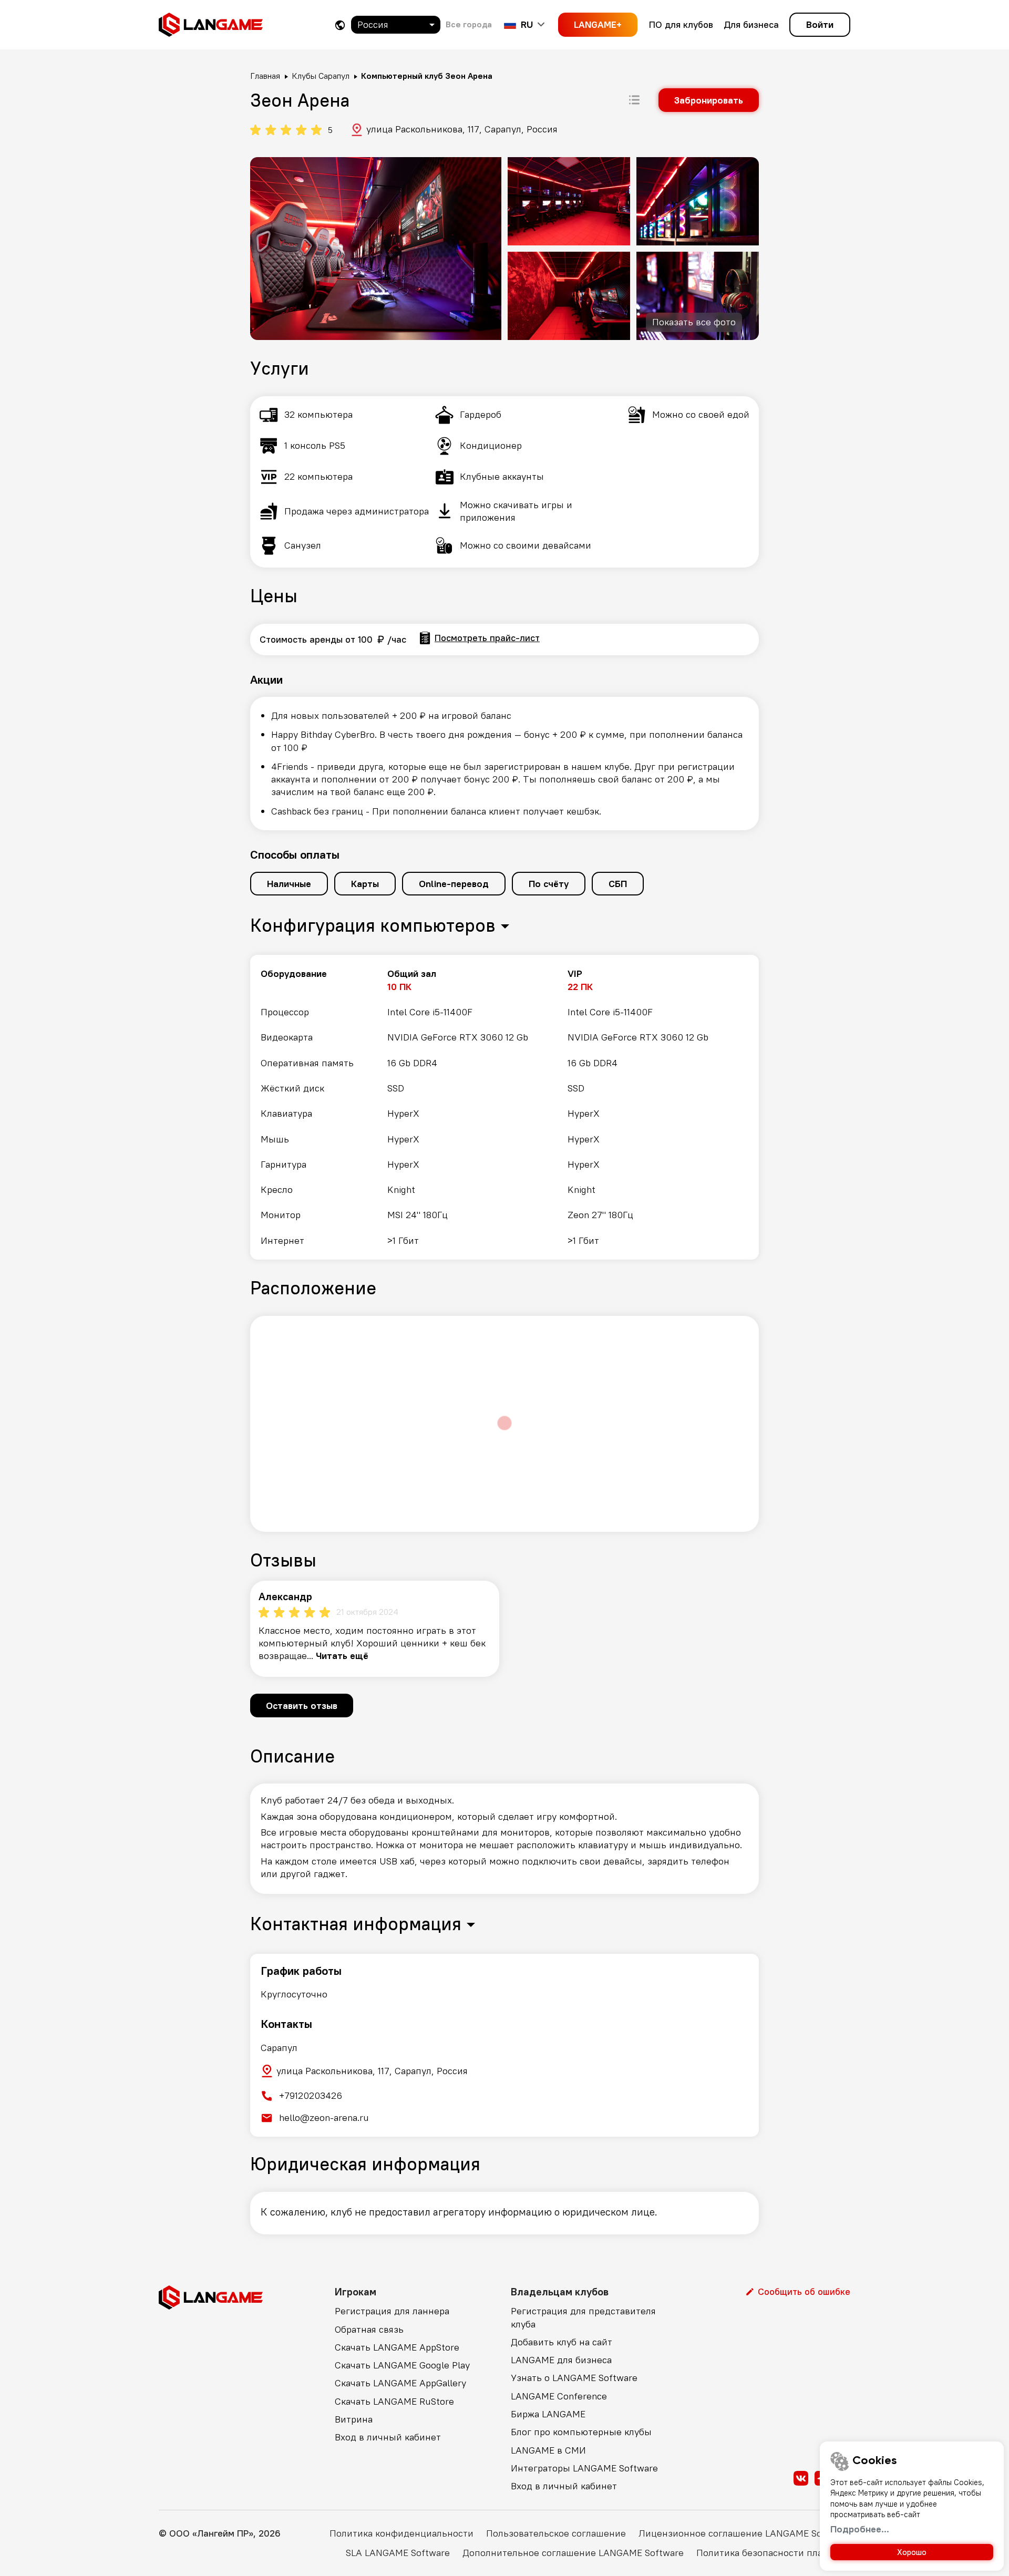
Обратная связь (369, 2329)
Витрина (354, 2419)
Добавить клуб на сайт (562, 2342)
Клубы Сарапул (321, 76)
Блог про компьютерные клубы (581, 2432)
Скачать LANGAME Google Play (402, 2365)
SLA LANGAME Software (398, 2553)
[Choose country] (340, 25)
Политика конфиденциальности (401, 2533)
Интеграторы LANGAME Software (584, 2468)
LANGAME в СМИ (548, 2450)
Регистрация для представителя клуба (583, 2317)
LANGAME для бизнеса (561, 2360)
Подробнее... (860, 2529)
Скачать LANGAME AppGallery (400, 2383)
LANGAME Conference (559, 2396)
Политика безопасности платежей (773, 2553)
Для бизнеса (751, 24)
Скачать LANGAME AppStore (397, 2347)
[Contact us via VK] (801, 2478)
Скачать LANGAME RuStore (394, 2401)
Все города (469, 24)
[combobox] (396, 25)
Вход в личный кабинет (388, 2437)
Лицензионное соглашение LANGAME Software (744, 2533)
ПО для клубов (681, 24)
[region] (504, 1107)
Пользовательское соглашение (556, 2533)
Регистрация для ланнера (392, 2311)
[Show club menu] (634, 100)
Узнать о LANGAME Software (574, 2378)
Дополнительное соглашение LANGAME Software (573, 2553)
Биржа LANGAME (548, 2414)
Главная (265, 76)
